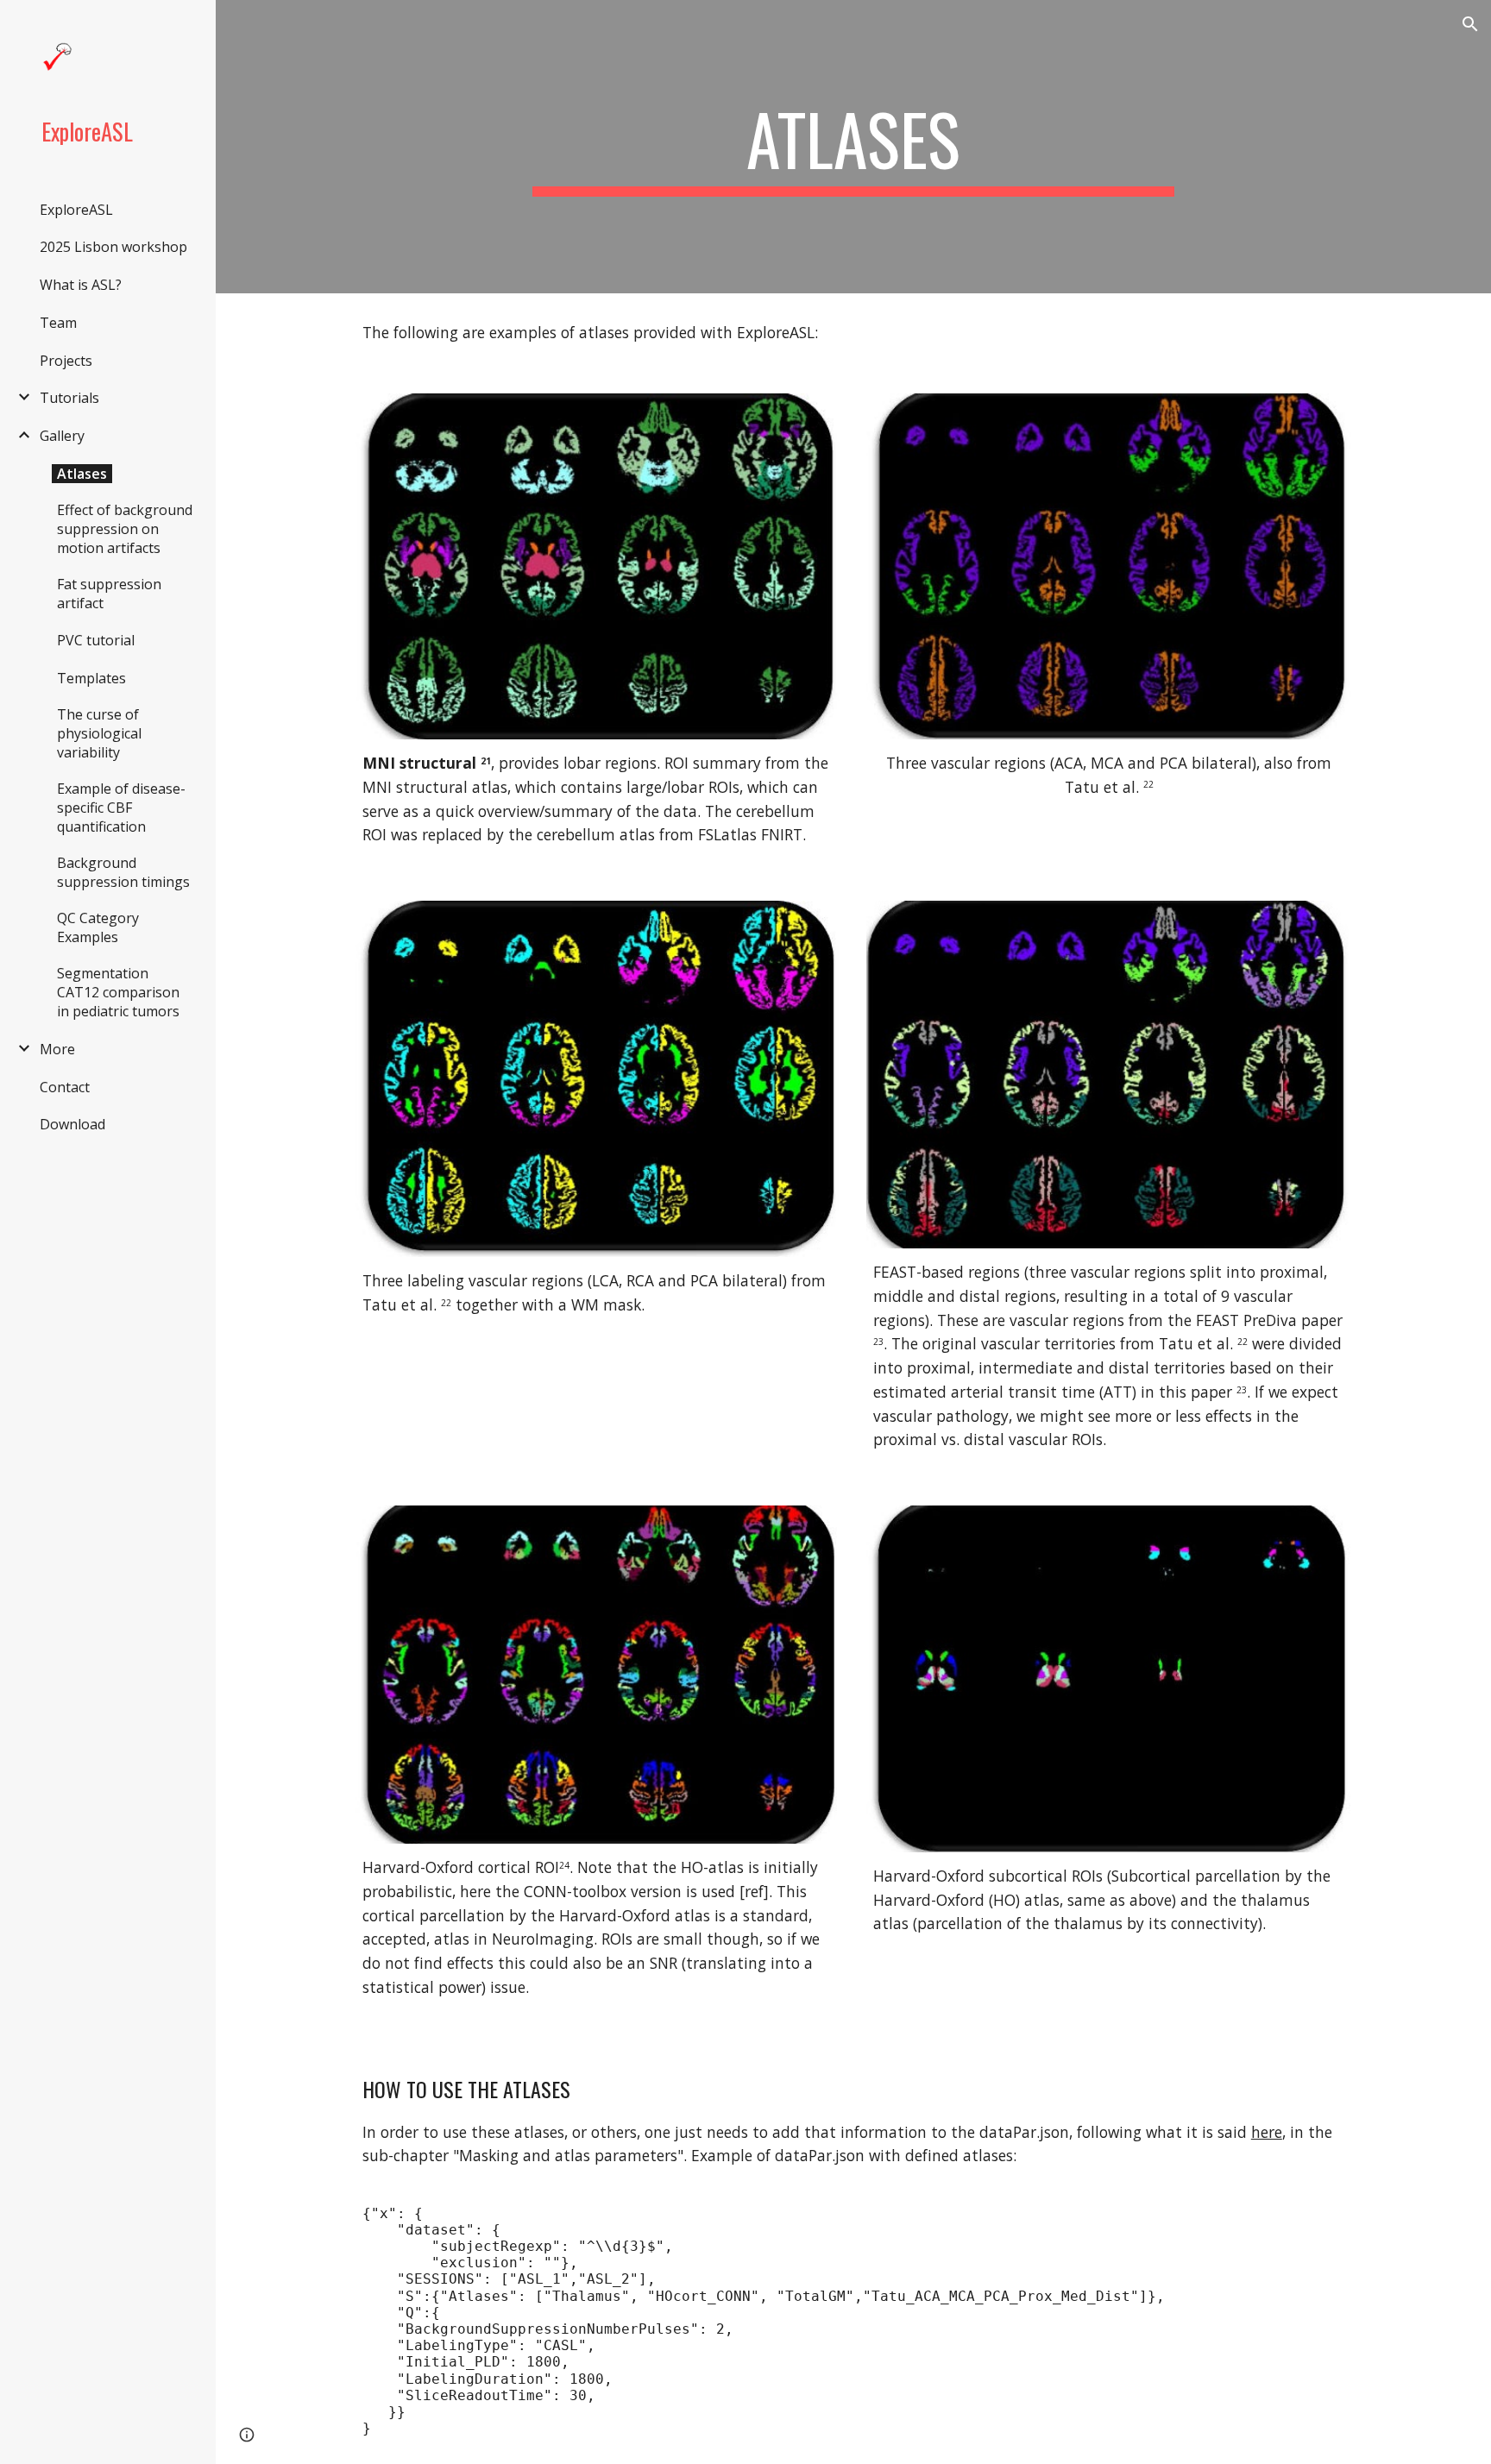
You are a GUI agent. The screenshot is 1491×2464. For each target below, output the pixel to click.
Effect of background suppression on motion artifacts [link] (125, 529)
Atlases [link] (82, 474)
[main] (853, 147)
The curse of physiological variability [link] (99, 733)
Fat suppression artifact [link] (109, 594)
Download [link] (72, 1124)
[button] (1470, 24)
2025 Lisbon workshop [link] (113, 247)
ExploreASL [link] (76, 210)
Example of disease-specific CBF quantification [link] (121, 808)
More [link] (57, 1049)
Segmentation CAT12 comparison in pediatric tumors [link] (118, 992)
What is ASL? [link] (81, 285)
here (1267, 2132)
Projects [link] (66, 361)
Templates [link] (91, 678)
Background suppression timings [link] (123, 872)
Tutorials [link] (69, 398)
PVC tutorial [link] (96, 640)
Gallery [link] (62, 436)
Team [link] (58, 323)
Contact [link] (65, 1087)
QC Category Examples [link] (98, 927)
